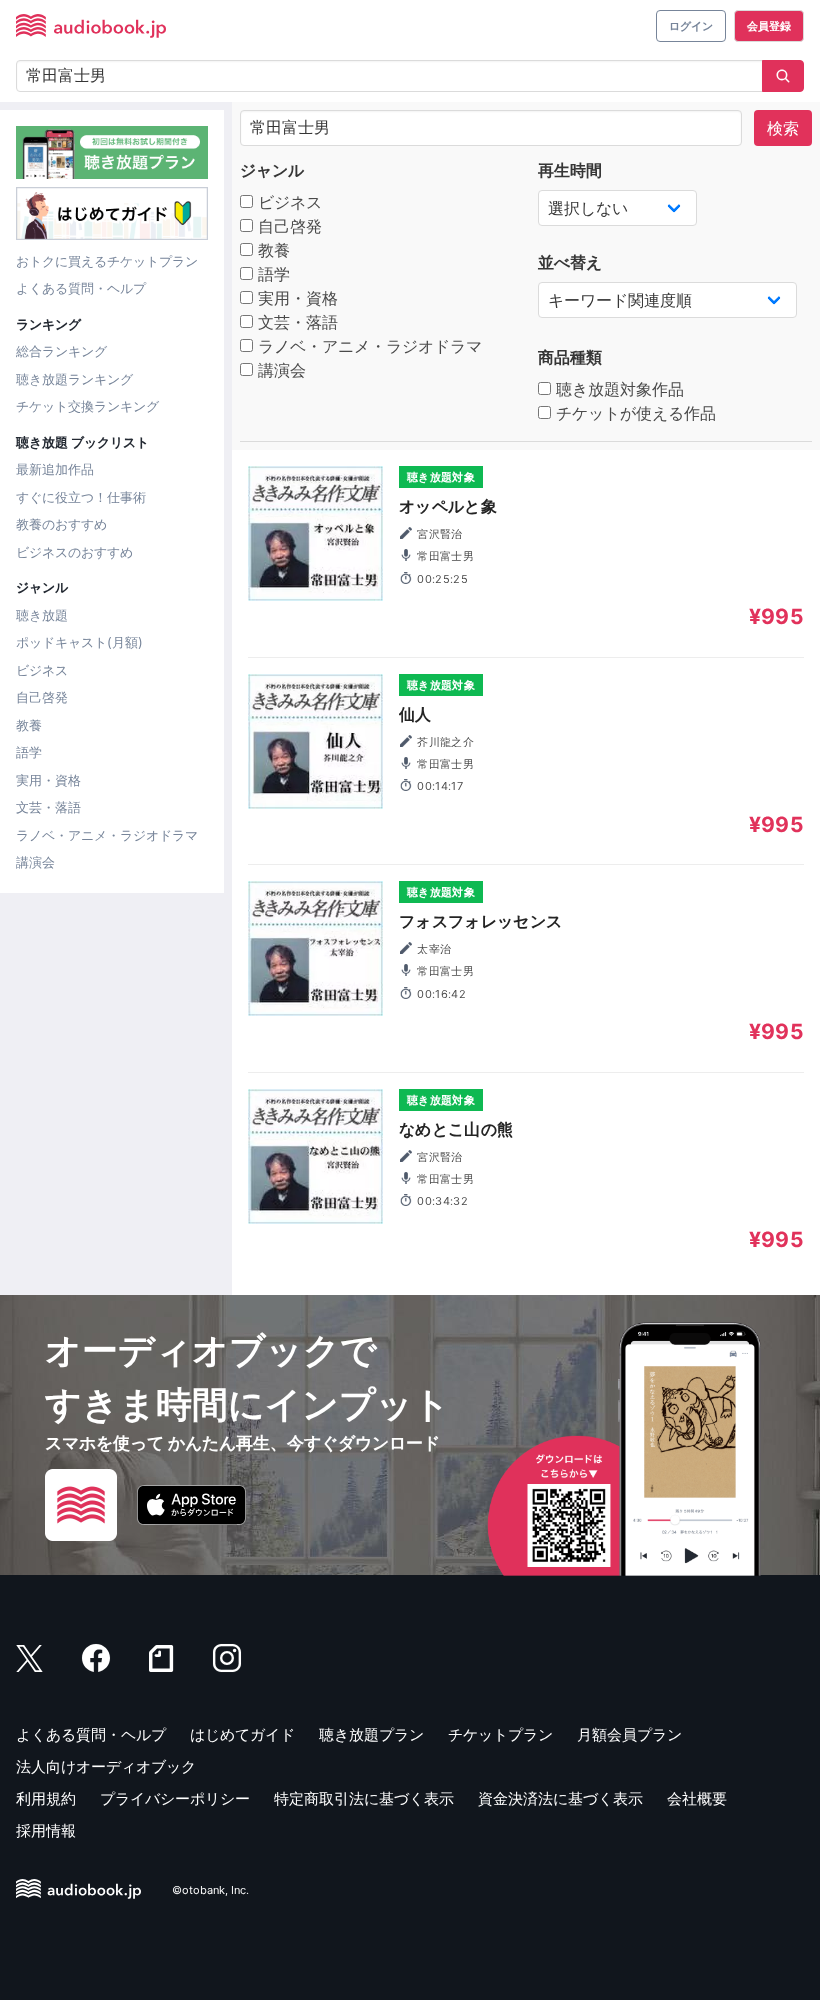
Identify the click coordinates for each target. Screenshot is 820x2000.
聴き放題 (42, 615)
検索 (783, 128)
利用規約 (46, 1798)
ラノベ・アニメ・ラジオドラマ (107, 835)
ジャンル (272, 170)
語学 (29, 752)
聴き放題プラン (371, 1734)
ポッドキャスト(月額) (79, 642)
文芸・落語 (48, 807)
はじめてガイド (242, 1734)
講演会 (35, 862)
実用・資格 (48, 780)
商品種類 (570, 357)
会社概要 (697, 1798)
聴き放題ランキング (74, 379)
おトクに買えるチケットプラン (107, 261)
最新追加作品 (55, 469)
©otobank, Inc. (210, 1890)
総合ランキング (61, 351)
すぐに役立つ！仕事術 (81, 497)
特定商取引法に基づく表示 (364, 1798)
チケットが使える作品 (633, 413)
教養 (29, 725)
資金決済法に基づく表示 (560, 1798)
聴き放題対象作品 (617, 389)
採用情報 (46, 1830)
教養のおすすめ (61, 524)
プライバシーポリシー (175, 1798)
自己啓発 (42, 697)
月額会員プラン (629, 1734)
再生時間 (570, 170)
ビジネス (42, 670)
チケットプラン (500, 1734)
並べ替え (570, 262)
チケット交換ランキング (87, 406)
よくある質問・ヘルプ (81, 288)
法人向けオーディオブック (106, 1766)
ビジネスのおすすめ (74, 552)
